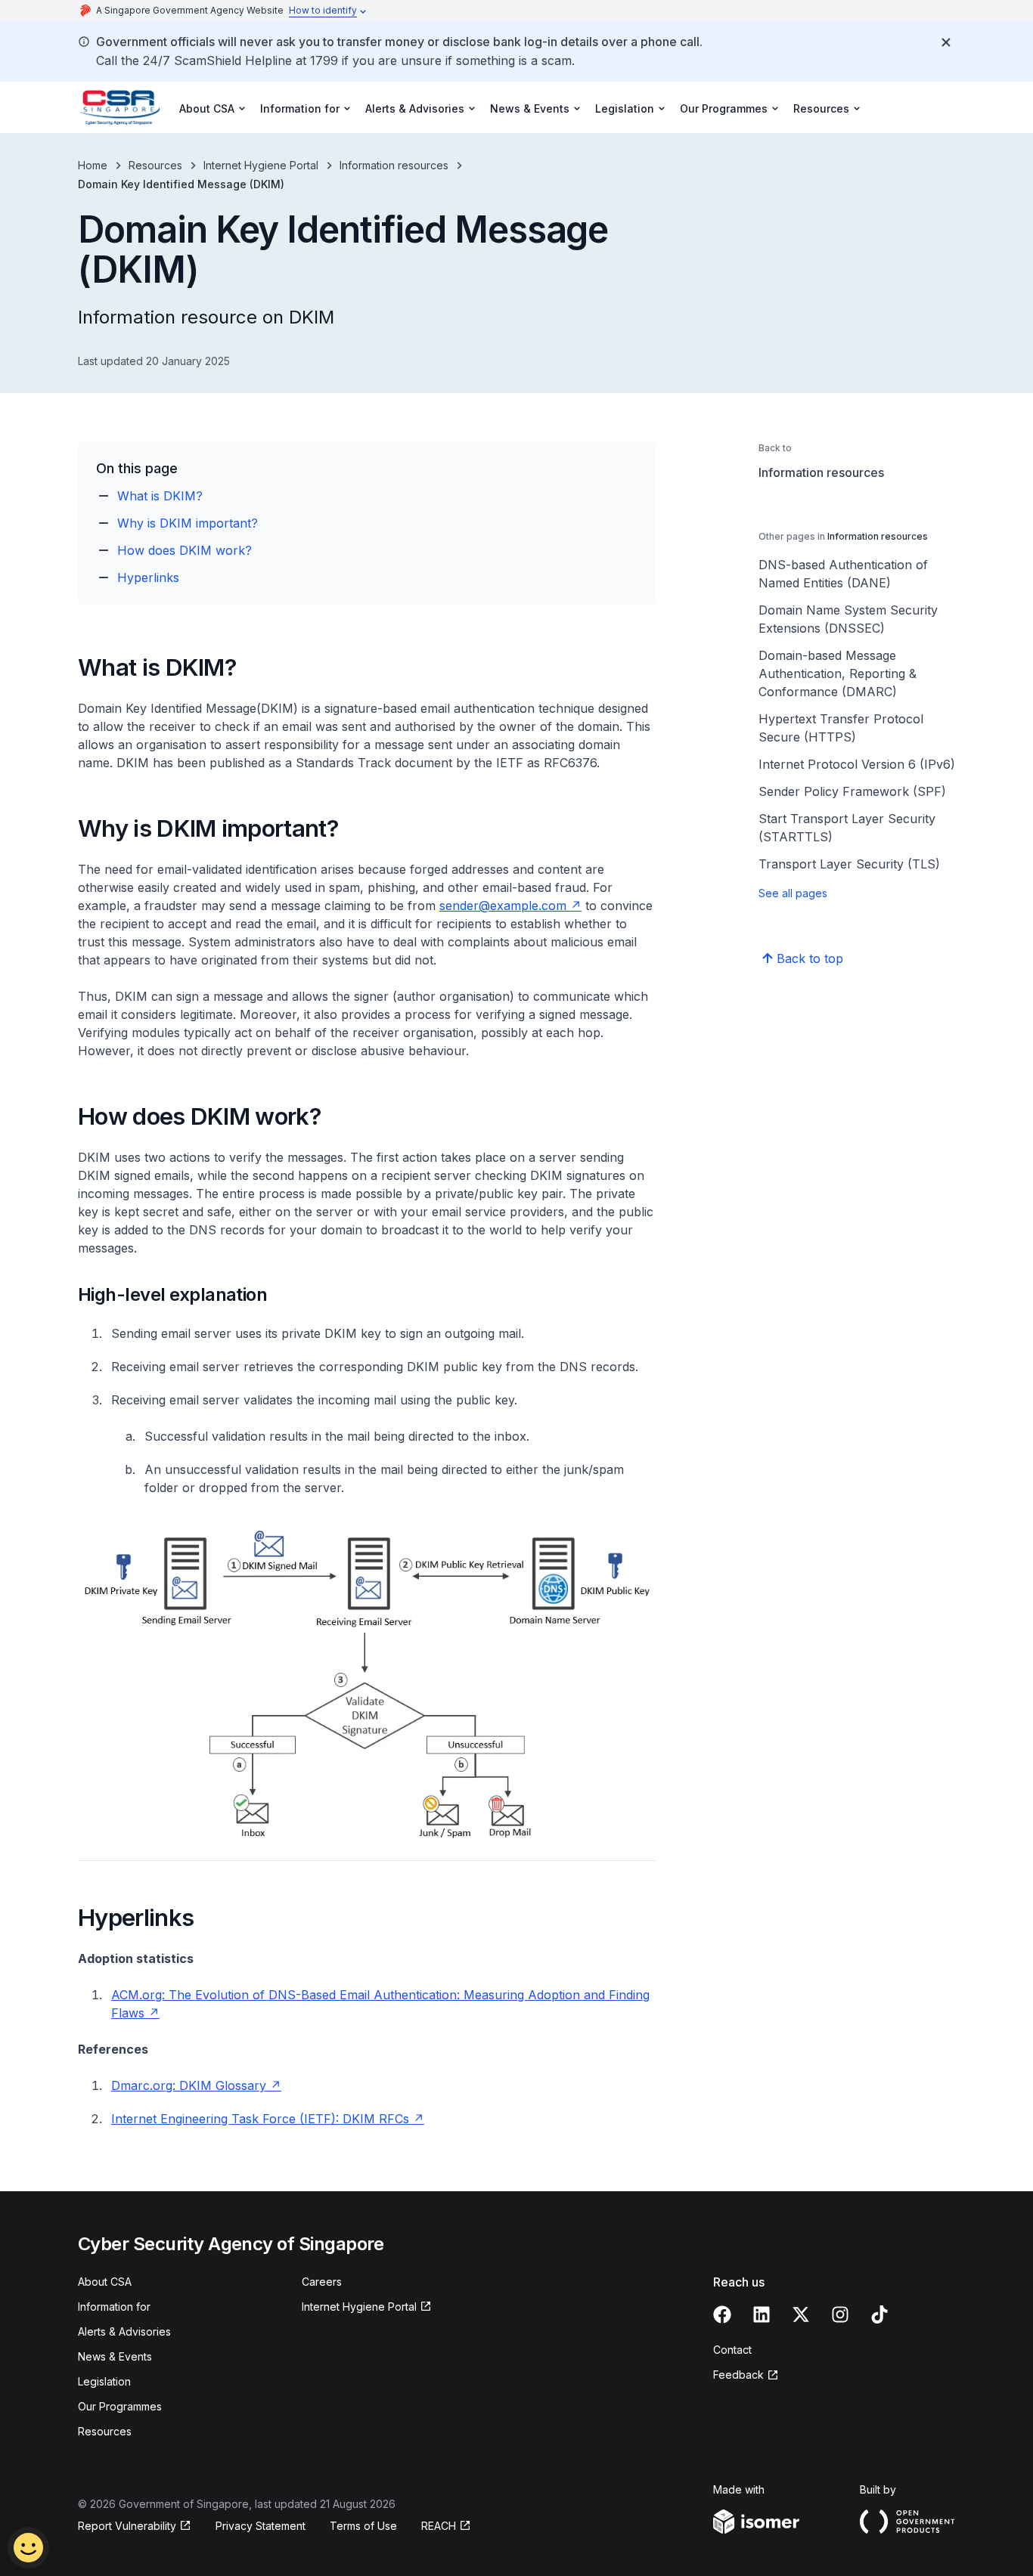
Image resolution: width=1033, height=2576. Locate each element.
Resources (155, 165)
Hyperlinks (148, 577)
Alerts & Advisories (124, 2331)
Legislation (104, 2381)
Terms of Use (363, 2526)
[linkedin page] (762, 2314)
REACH (439, 2526)
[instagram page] (840, 2314)
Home (93, 165)
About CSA (105, 2282)
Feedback (738, 2375)
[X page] (801, 2314)
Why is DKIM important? (188, 523)
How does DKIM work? (185, 550)
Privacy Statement (261, 2526)
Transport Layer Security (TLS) (849, 864)
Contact (732, 2350)
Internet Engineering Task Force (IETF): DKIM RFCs (262, 2119)
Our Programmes (120, 2406)
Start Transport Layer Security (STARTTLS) (847, 828)
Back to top (810, 958)
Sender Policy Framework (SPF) (852, 791)
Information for (114, 2307)
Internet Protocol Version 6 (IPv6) (857, 764)
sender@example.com (503, 906)
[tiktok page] (879, 2314)
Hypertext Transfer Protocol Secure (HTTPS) (841, 728)
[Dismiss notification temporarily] (946, 42)
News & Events (115, 2356)
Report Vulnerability (127, 2526)
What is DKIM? (160, 496)
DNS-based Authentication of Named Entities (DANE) (843, 574)
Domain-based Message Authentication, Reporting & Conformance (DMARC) (838, 673)
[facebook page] (722, 2314)
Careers (322, 2282)
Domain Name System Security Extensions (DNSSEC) (848, 619)
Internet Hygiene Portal (261, 165)
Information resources (394, 165)
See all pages (793, 893)
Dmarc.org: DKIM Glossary (189, 2085)
